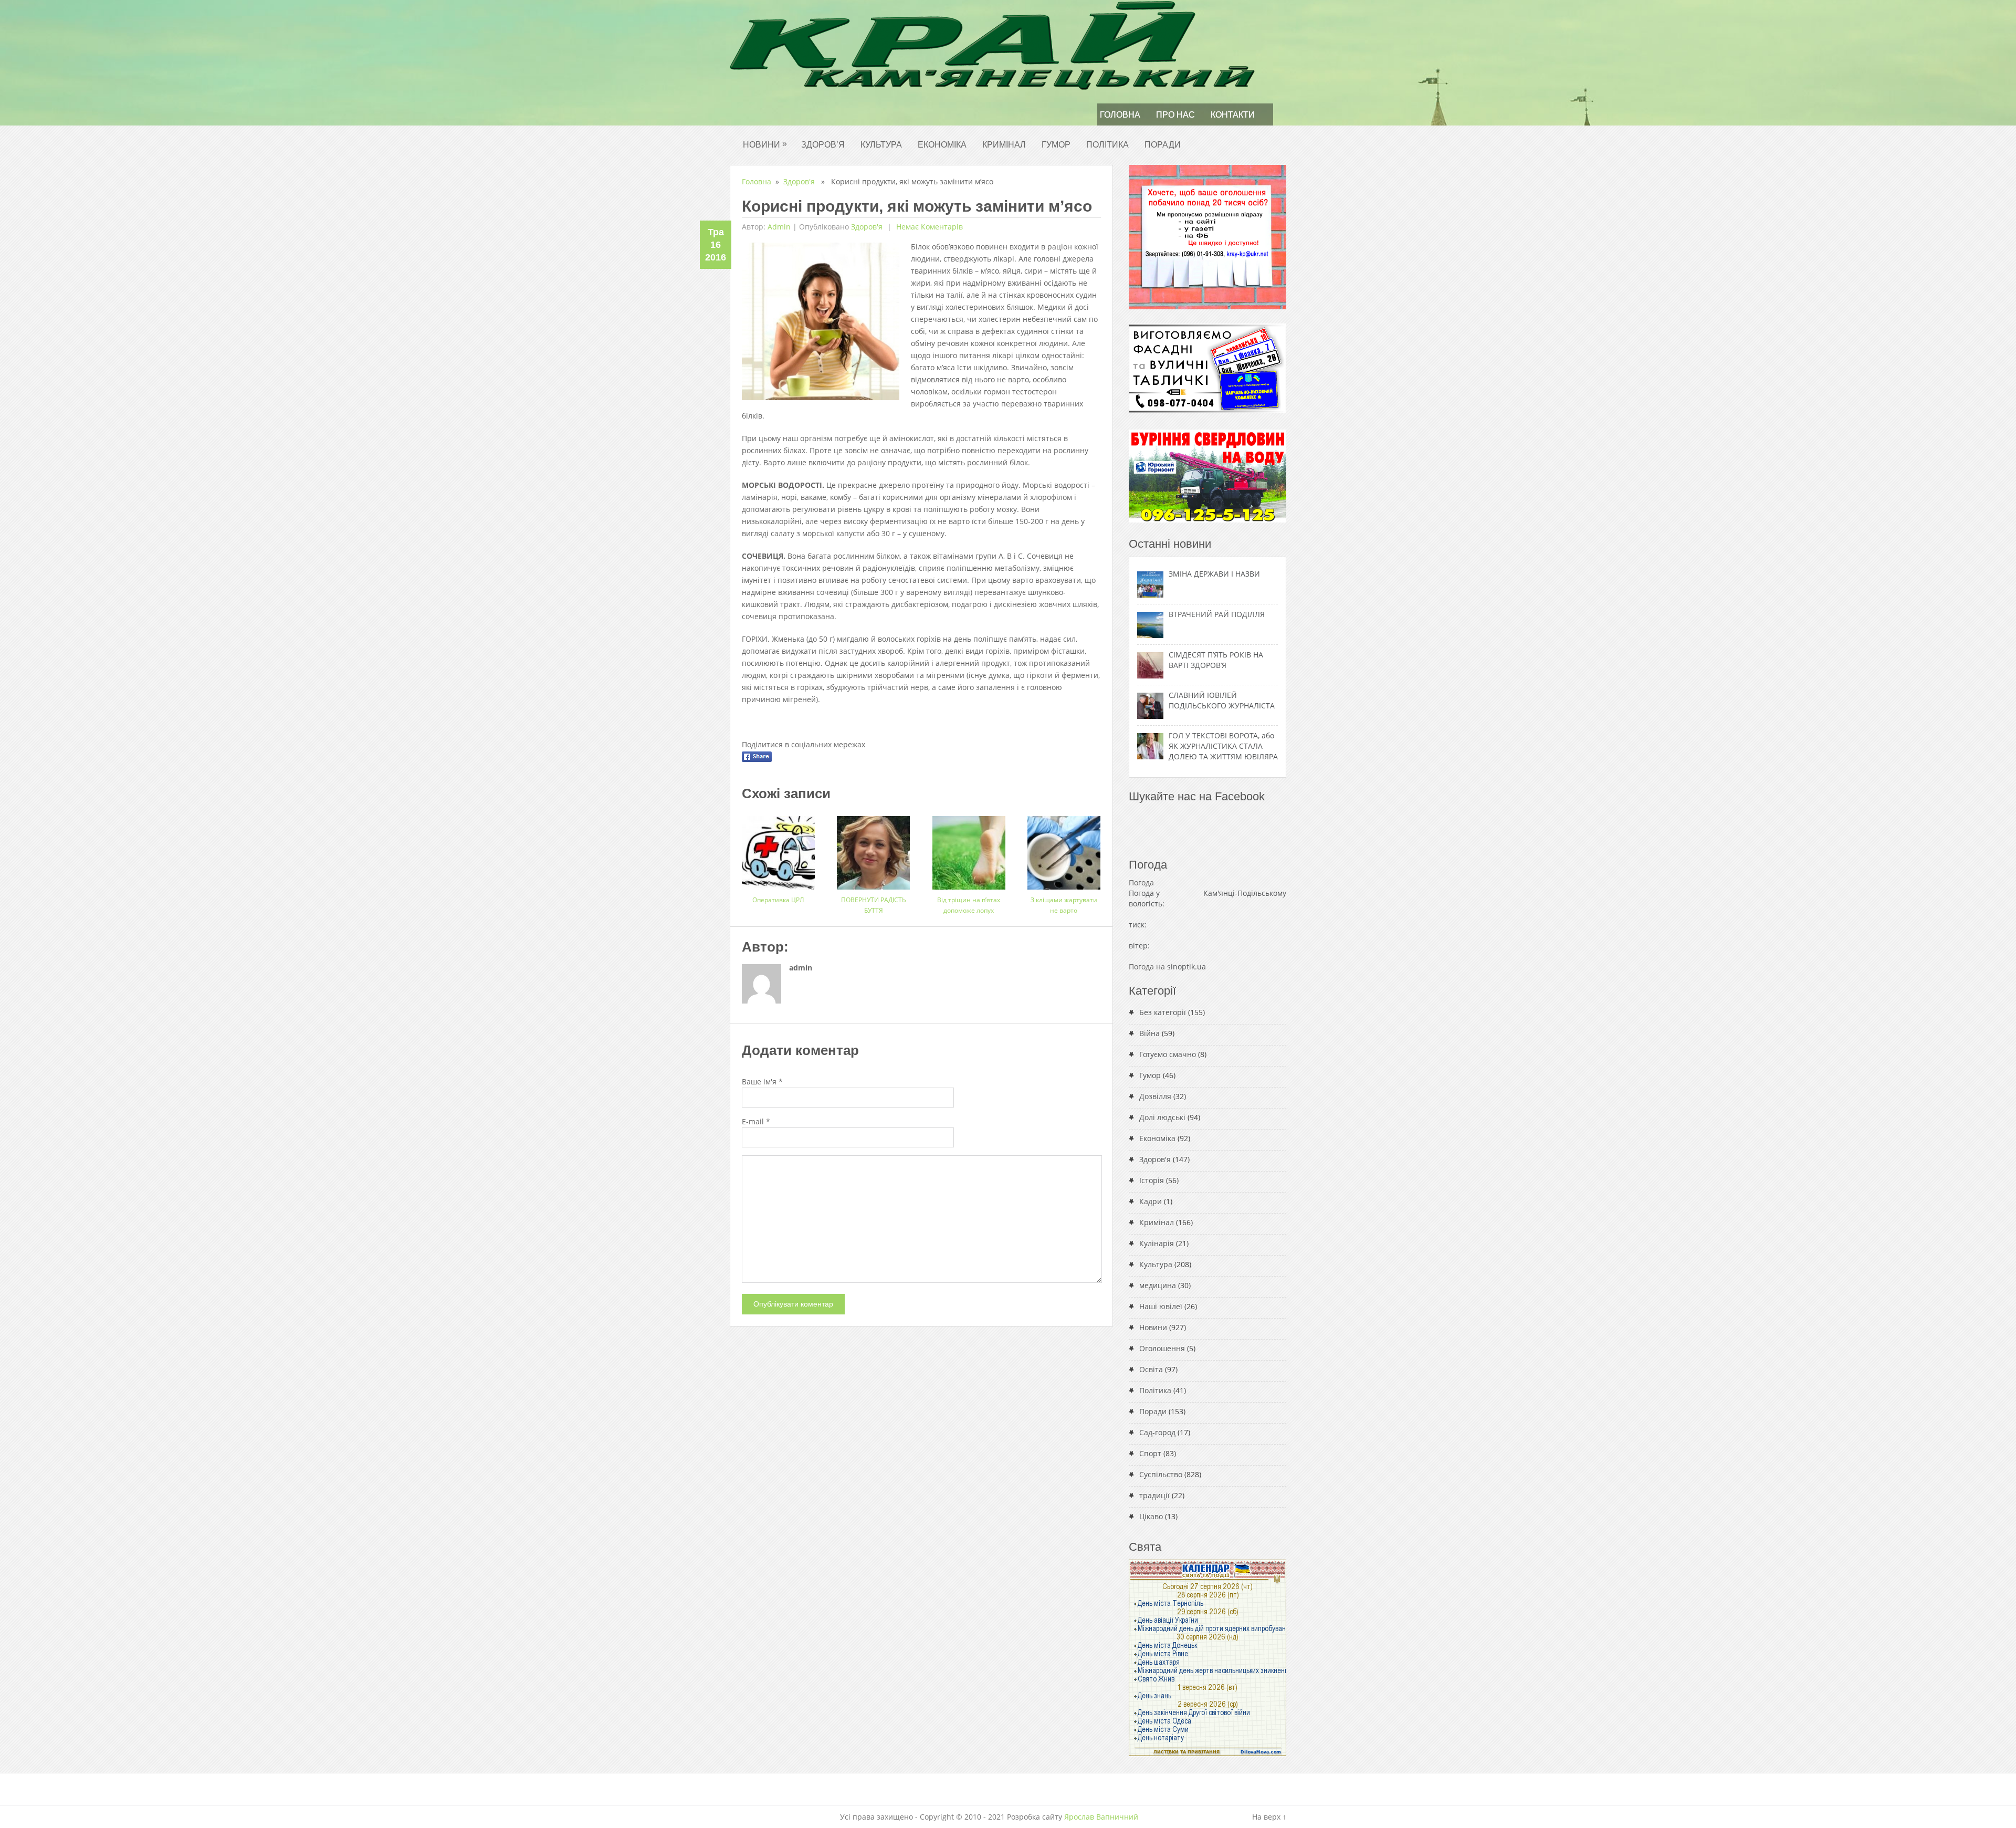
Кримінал (1004, 145)
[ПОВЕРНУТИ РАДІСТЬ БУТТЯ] (873, 849)
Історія (1152, 1180)
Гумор (1056, 145)
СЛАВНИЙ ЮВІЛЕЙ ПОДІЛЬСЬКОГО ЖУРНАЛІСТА (1222, 700)
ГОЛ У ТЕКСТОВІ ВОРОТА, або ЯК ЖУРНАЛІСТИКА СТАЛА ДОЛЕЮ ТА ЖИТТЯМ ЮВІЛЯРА (1223, 746)
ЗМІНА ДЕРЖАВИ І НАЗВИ (1214, 574)
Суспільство (1161, 1474)
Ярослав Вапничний (1101, 1817)
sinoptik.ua (1186, 967)
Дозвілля (1155, 1096)
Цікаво (1151, 1516)
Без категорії (1163, 1012)
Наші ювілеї (1161, 1306)
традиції (1154, 1495)
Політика (1107, 145)
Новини (765, 144)
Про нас (1175, 115)
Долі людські (1162, 1117)
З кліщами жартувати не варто (1064, 905)
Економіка (942, 145)
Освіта (1151, 1369)
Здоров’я (823, 145)
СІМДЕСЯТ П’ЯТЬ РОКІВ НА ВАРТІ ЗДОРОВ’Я (1216, 660)
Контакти (1233, 115)
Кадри (1151, 1201)
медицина (1158, 1285)
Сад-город (1157, 1432)
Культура (881, 145)
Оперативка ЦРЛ (778, 900)
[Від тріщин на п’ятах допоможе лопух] (969, 849)
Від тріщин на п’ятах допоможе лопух (969, 905)
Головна (1120, 115)
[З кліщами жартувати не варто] (1064, 849)
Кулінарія (1157, 1243)
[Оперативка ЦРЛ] (778, 849)
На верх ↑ (1269, 1817)
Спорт (1150, 1453)
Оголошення (1162, 1348)
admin (779, 227)
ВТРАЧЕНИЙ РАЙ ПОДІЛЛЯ (1217, 614)
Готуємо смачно (1168, 1054)
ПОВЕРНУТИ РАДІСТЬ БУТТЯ (874, 905)
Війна (1149, 1033)
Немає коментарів (928, 227)
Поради (1163, 145)
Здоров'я (799, 181)
